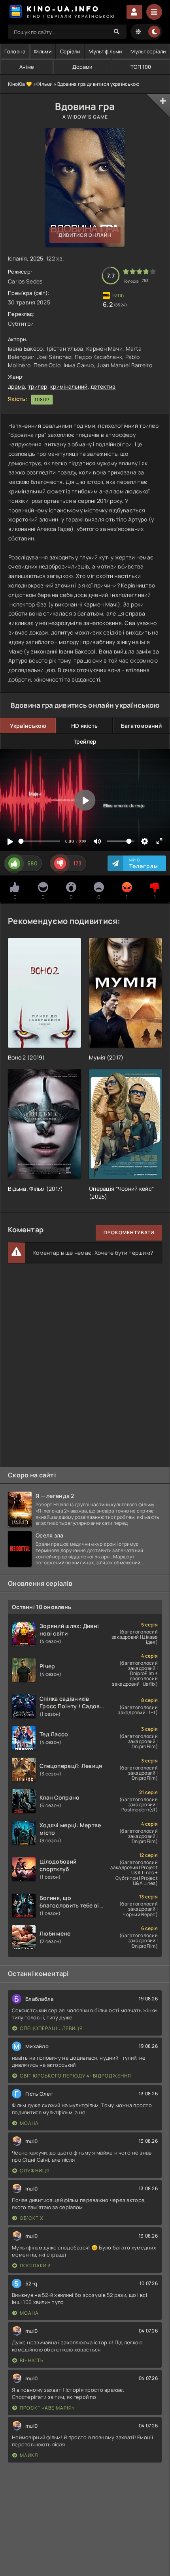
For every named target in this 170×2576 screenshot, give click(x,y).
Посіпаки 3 (35, 2265)
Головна (15, 51)
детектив (103, 386)
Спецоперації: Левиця (51, 2028)
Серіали (70, 51)
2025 (37, 258)
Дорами (82, 67)
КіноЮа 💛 (20, 84)
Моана (29, 2123)
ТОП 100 (141, 67)
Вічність (32, 2360)
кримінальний (69, 386)
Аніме (27, 67)
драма (16, 386)
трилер (38, 386)
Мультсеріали (148, 51)
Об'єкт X (31, 2218)
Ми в (144, 863)
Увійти (134, 12)
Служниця (35, 2171)
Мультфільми (105, 51)
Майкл (29, 2455)
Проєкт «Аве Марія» (47, 2408)
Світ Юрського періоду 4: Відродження (76, 2076)
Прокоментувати (129, 1232)
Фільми (43, 51)
